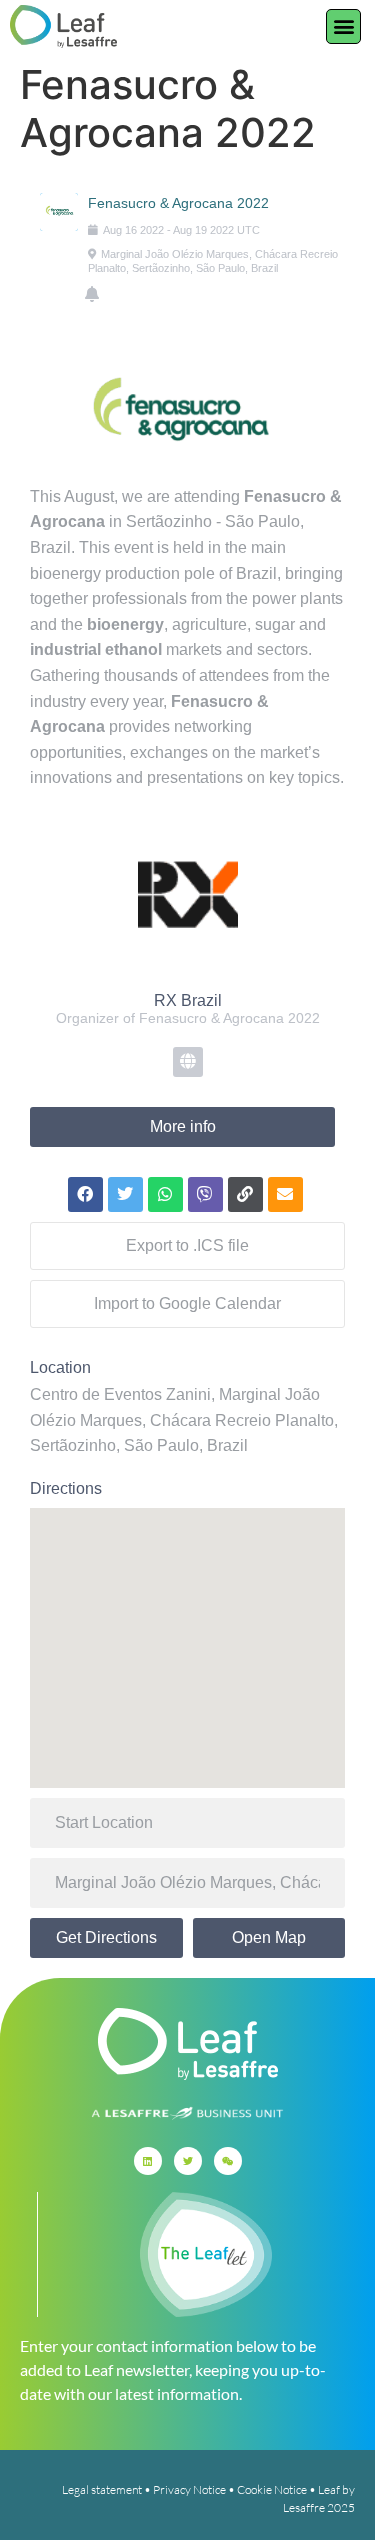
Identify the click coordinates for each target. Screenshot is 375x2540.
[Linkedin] (148, 2161)
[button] (343, 26)
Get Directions (106, 1937)
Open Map (269, 1937)
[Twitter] (188, 2161)
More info (183, 1126)
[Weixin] (228, 2161)
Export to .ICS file (187, 1245)
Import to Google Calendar (187, 1303)
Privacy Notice (189, 2489)
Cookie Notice (272, 2489)
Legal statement (102, 2489)
